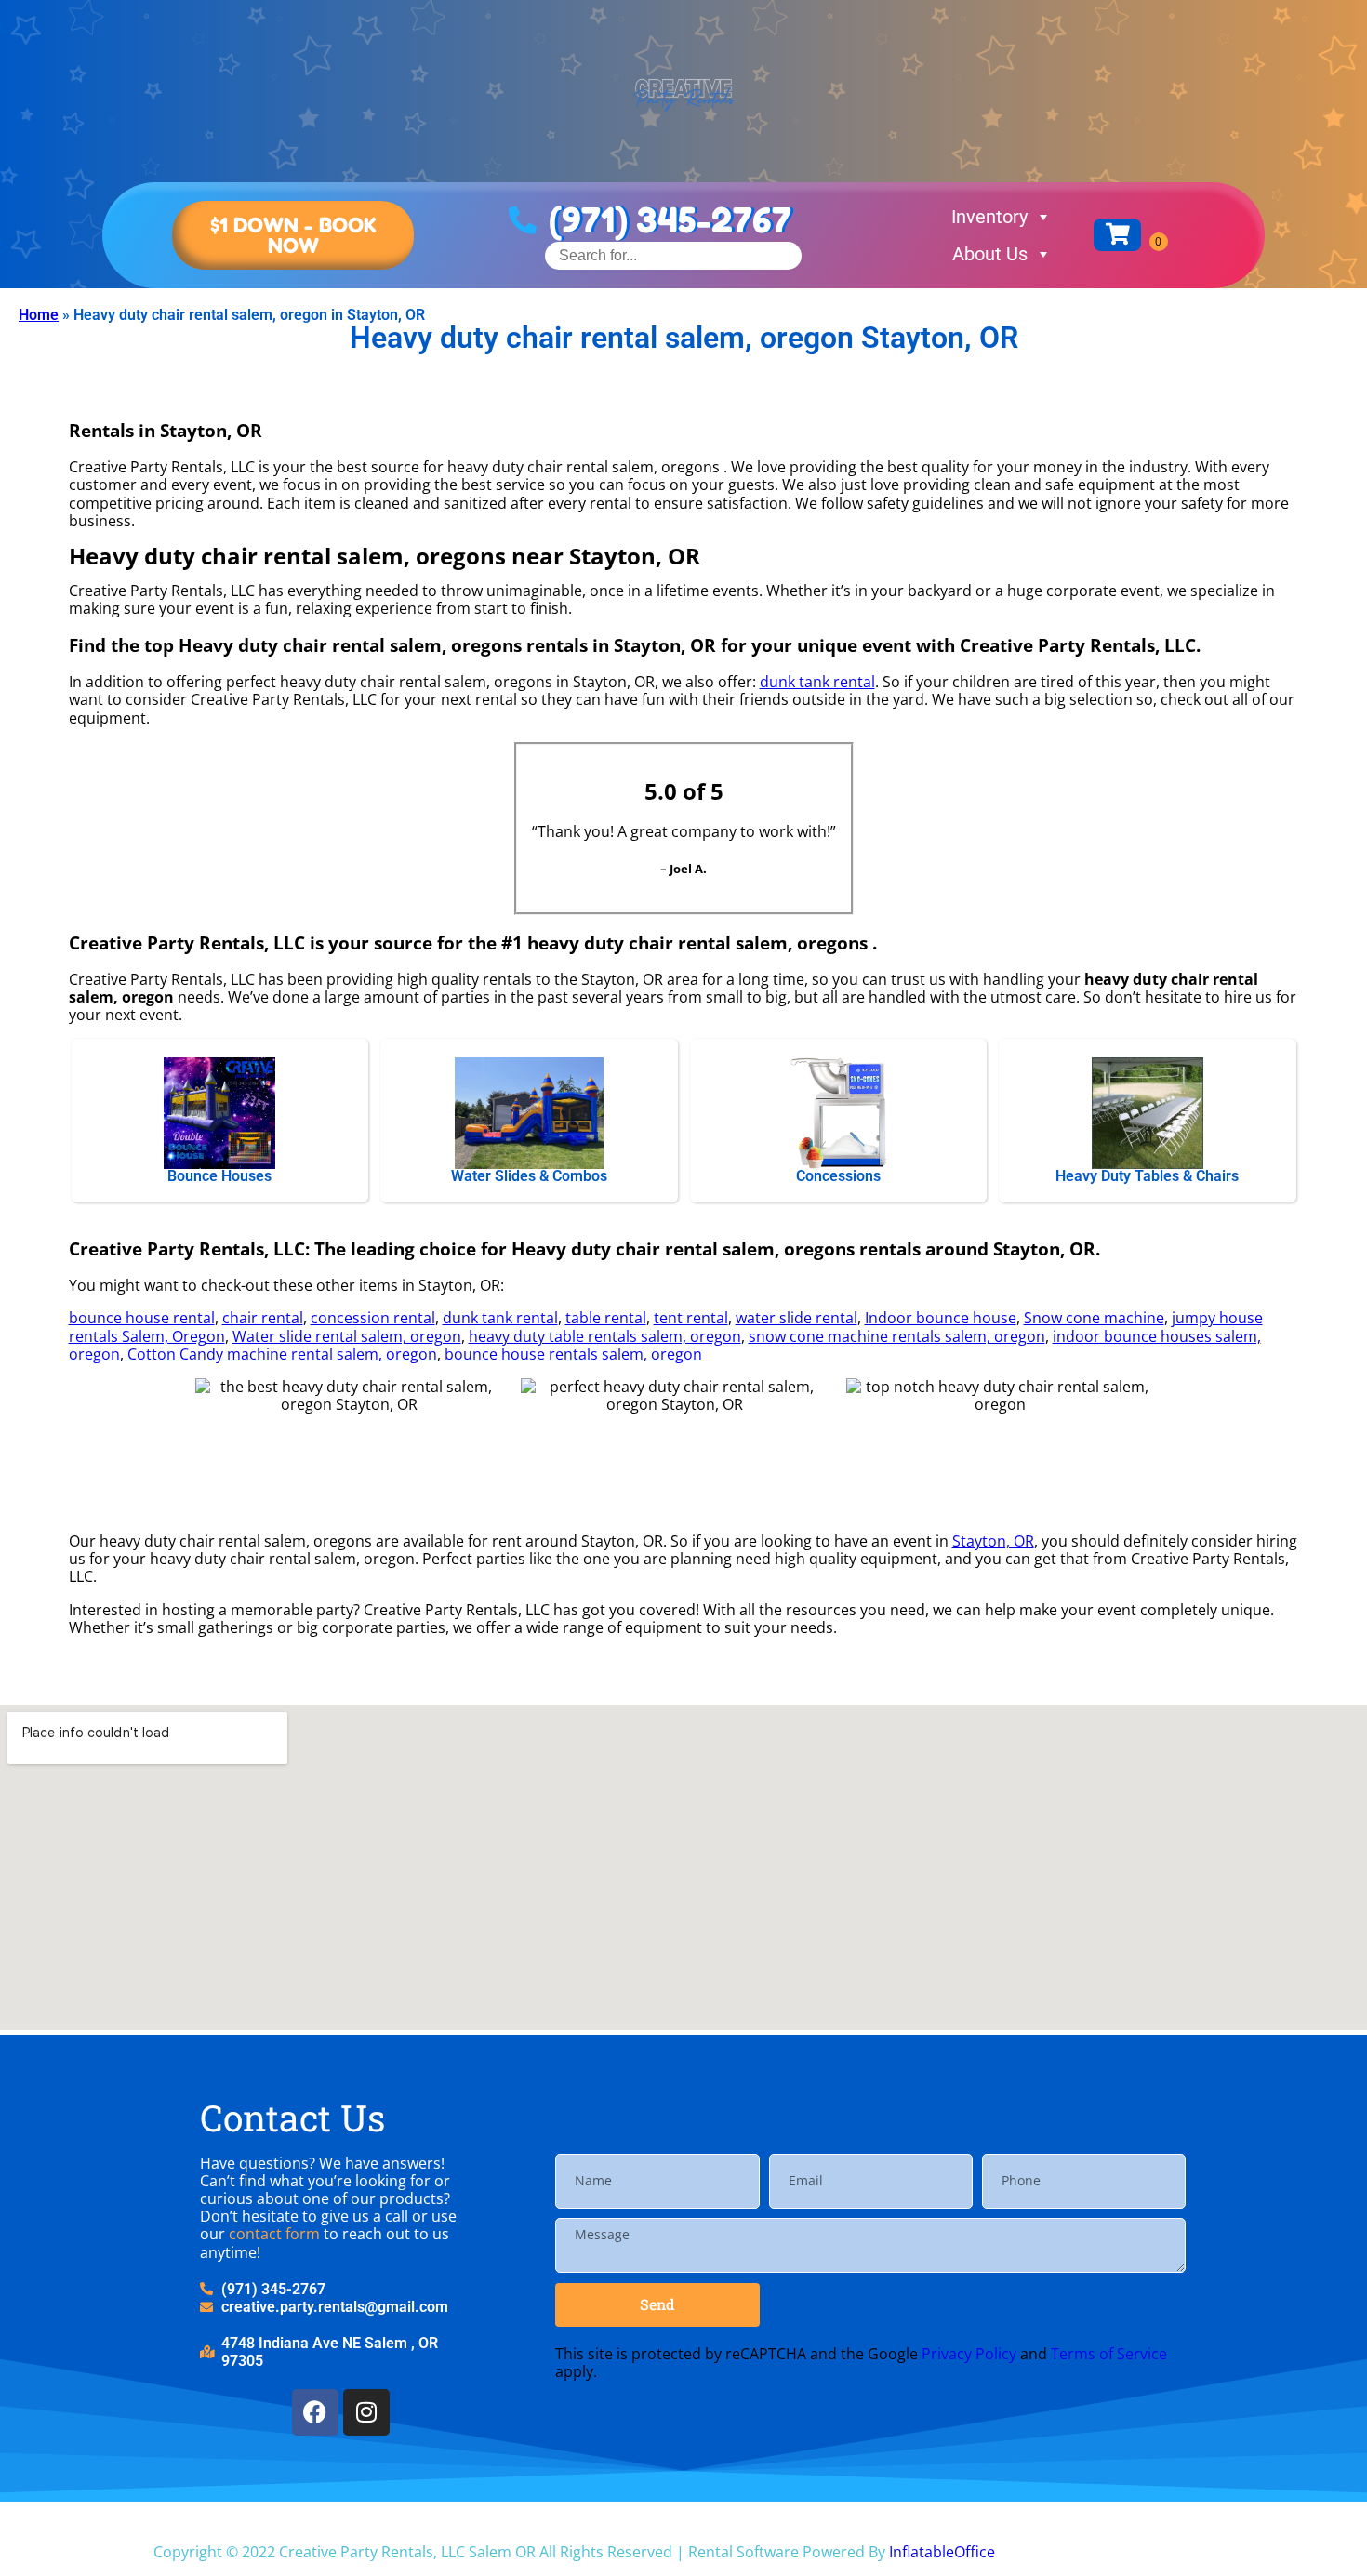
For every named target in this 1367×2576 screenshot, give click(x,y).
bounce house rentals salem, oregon (573, 1354)
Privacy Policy (969, 2354)
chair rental (263, 1318)
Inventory (989, 217)
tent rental (691, 1318)
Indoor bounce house (941, 1318)
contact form (274, 2234)
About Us (990, 254)
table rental (606, 1318)
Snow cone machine (1094, 1318)
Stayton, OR (993, 1541)
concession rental (373, 1318)
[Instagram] (366, 2412)
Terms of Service (1109, 2354)
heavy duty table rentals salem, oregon (605, 1336)
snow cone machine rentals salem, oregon (897, 1336)
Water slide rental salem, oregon (347, 1336)
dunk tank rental (817, 682)
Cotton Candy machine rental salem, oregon (282, 1354)
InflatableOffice (942, 2552)
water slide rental (796, 1318)
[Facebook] (315, 2412)
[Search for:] (673, 255)
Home (39, 315)
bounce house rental (142, 1318)
